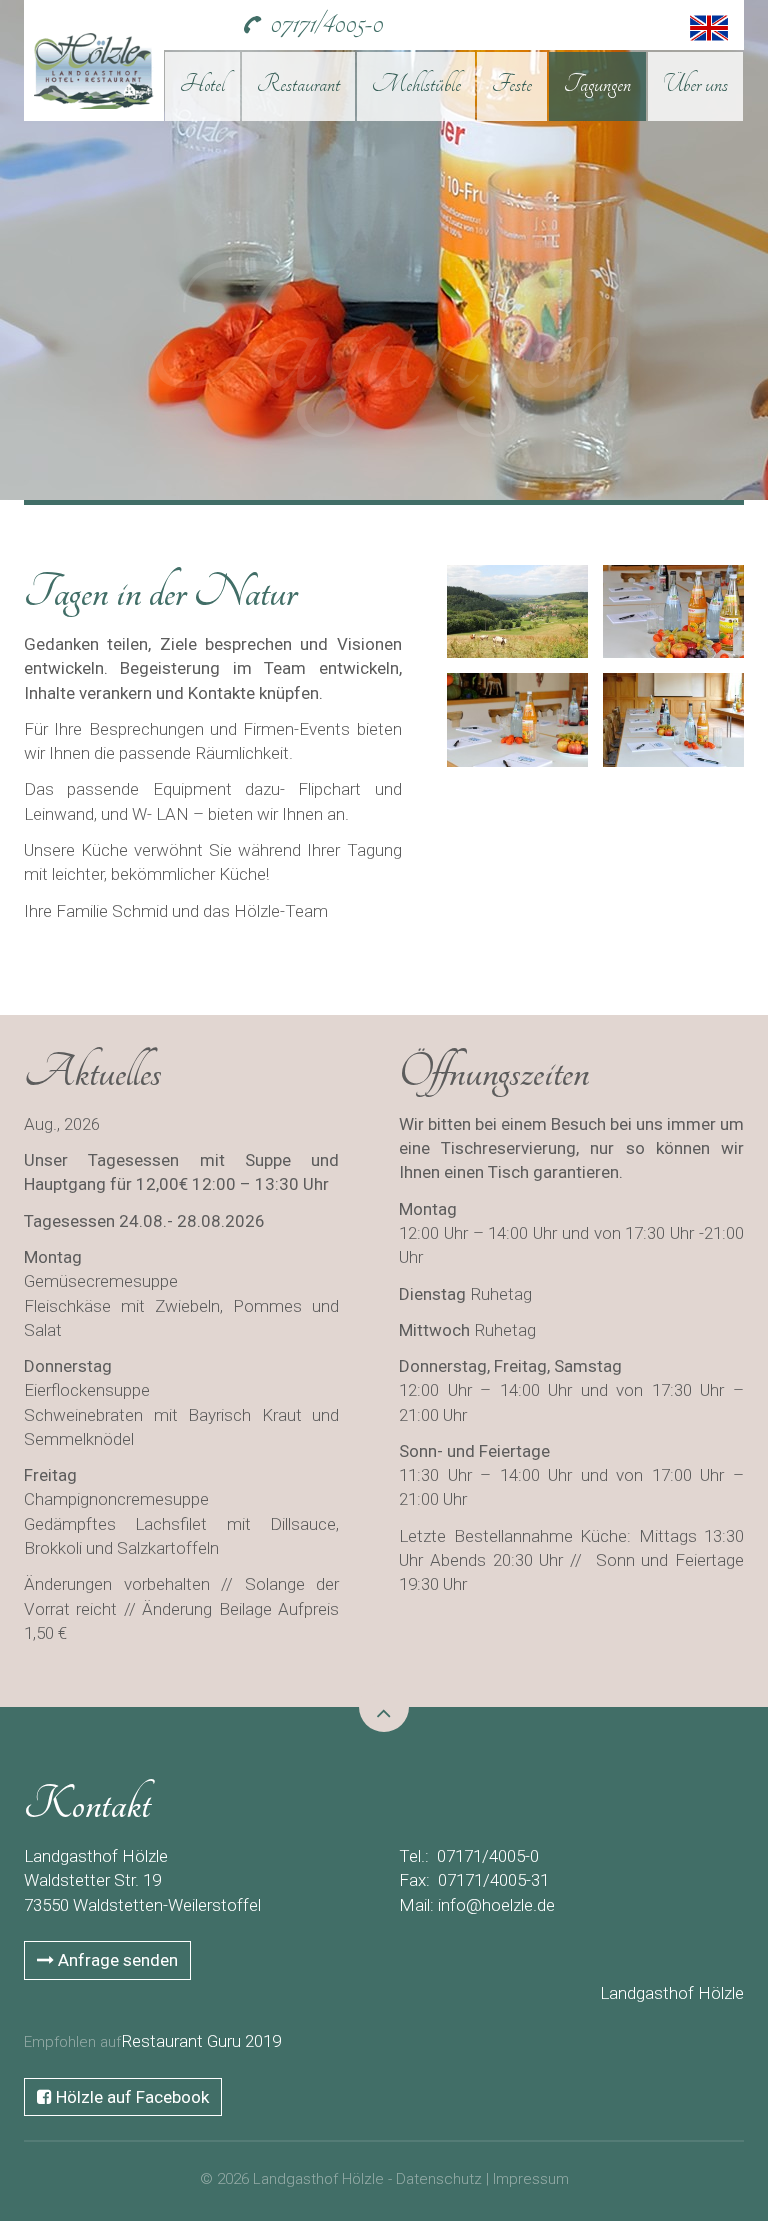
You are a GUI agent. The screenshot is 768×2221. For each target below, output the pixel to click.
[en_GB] (716, 23)
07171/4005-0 (326, 23)
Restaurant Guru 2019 (201, 2041)
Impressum (531, 2179)
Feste (512, 84)
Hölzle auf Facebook (130, 2097)
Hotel (202, 84)
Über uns (695, 84)
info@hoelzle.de (496, 1905)
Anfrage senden (116, 1960)
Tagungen (597, 84)
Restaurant (298, 84)
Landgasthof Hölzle (672, 1993)
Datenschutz (439, 2179)
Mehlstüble (416, 84)
